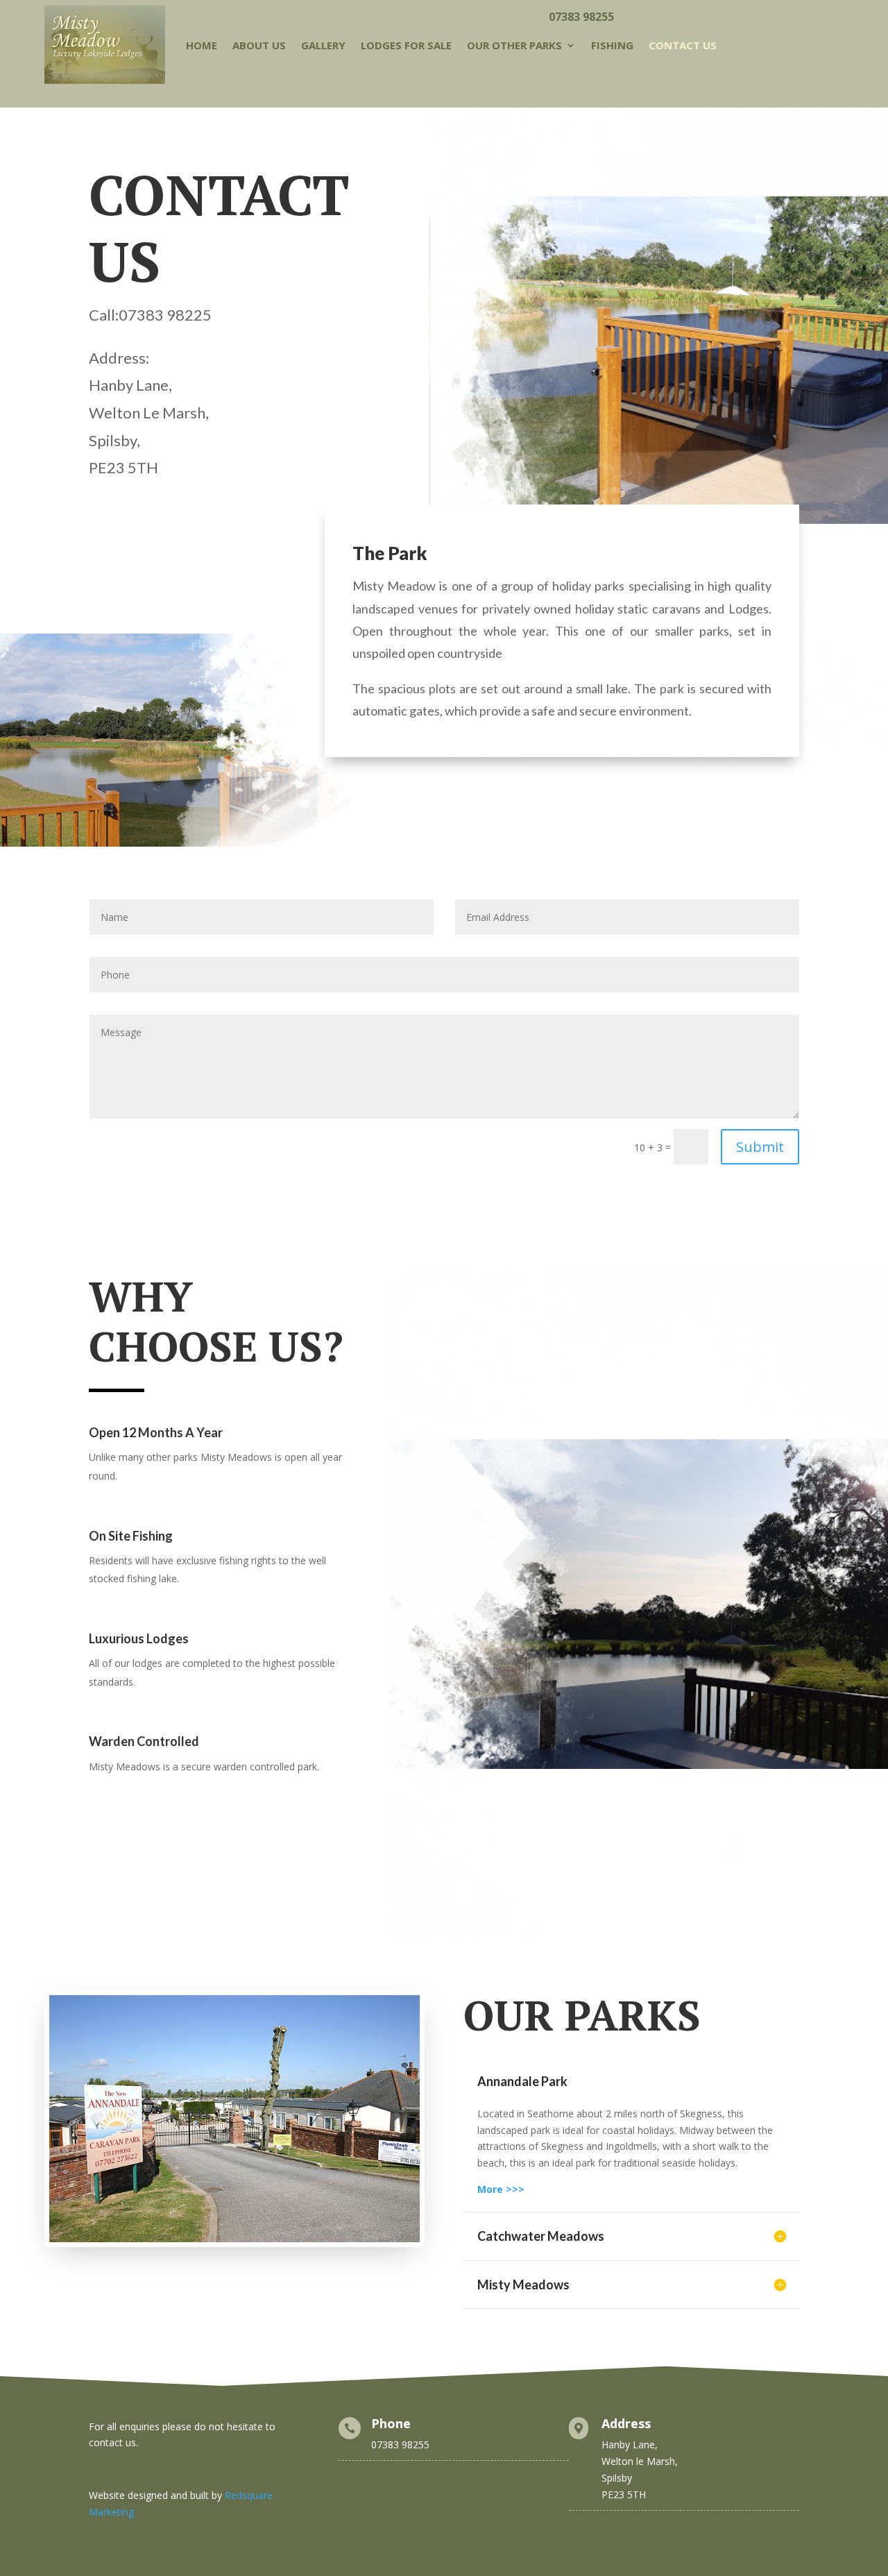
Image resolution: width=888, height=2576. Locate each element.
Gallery (323, 45)
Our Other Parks (514, 45)
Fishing (612, 45)
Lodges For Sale (406, 45)
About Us (259, 45)
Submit (760, 1147)
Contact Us (683, 45)
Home (202, 45)
